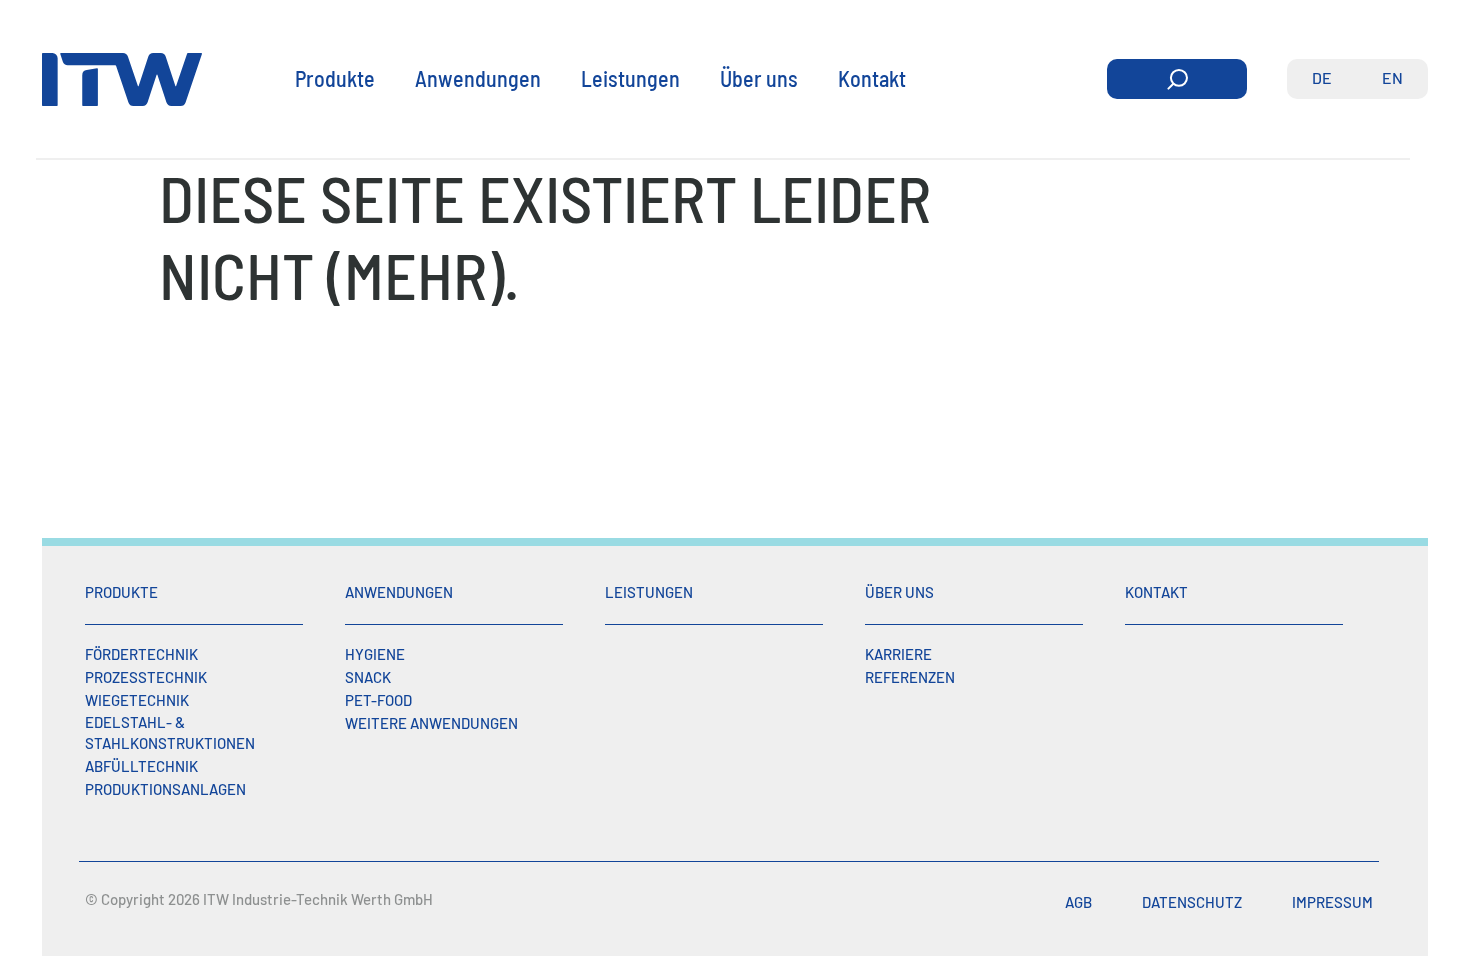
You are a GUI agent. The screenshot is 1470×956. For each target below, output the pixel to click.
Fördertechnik (141, 654)
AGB (1078, 902)
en (1392, 77)
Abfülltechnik (141, 766)
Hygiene (375, 654)
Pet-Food (378, 700)
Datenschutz (1192, 902)
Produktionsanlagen (165, 789)
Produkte (335, 78)
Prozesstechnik (146, 677)
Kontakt (872, 78)
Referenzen (910, 677)
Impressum (1332, 902)
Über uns (759, 78)
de (1322, 77)
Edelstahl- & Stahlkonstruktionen (170, 732)
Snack (368, 677)
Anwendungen (478, 78)
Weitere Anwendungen (431, 723)
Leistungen (630, 78)
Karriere (898, 654)
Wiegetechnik (137, 700)
